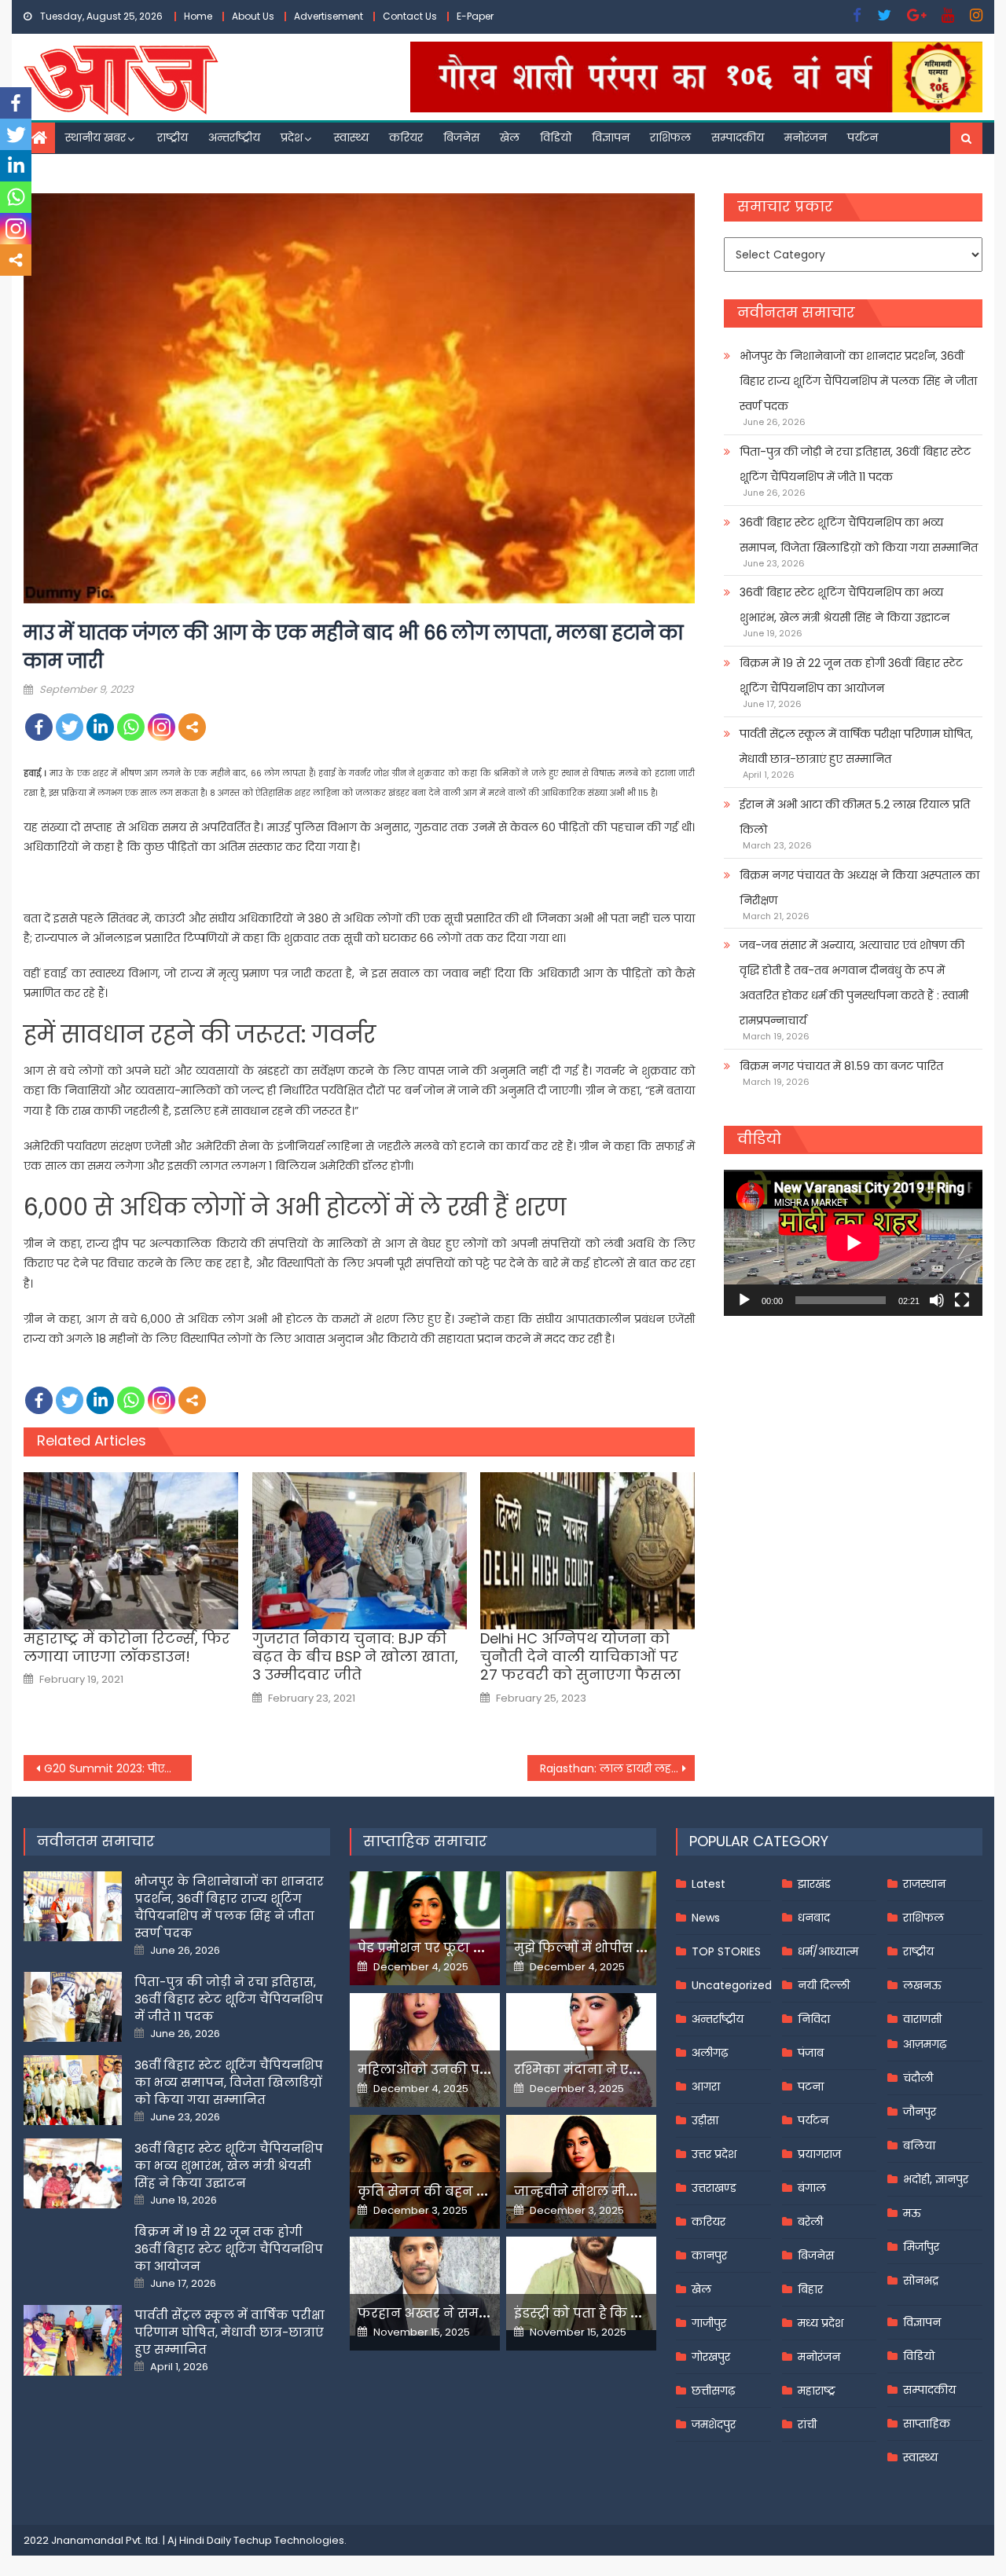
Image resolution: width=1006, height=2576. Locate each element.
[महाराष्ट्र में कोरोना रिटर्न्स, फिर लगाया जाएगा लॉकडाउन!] (131, 1551)
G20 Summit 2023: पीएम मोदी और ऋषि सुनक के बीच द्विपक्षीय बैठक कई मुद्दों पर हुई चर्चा (118, 1768)
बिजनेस (461, 137)
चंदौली (918, 2078)
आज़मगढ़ (925, 2044)
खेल (510, 137)
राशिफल (670, 137)
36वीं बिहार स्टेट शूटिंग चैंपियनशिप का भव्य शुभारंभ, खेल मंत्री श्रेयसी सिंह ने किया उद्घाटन (844, 605)
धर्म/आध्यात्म (828, 1951)
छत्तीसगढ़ (713, 2391)
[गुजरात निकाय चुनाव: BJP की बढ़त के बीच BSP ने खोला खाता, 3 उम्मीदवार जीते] (360, 1551)
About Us (253, 16)
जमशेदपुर (714, 2424)
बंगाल (812, 2188)
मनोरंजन (806, 137)
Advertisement (329, 16)
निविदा (814, 2019)
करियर (406, 137)
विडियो (556, 137)
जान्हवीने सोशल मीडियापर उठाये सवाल (629, 2191)
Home (198, 16)
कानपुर (709, 2255)
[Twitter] (70, 727)
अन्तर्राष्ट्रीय (234, 137)
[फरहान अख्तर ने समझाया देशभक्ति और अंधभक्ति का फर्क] (425, 2286)
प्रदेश (292, 137)
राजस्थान (924, 1884)
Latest (709, 1884)
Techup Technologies (289, 2540)
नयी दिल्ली (824, 1985)
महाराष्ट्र (817, 2391)
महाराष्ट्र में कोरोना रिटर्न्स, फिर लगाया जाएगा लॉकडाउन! (127, 1648)
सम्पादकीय (738, 137)
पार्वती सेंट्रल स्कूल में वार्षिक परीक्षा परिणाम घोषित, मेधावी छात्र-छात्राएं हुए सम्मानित (856, 746)
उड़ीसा (705, 2120)
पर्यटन (863, 137)
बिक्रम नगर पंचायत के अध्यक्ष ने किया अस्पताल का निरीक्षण (859, 888)
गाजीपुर (709, 2323)
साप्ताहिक (927, 2424)
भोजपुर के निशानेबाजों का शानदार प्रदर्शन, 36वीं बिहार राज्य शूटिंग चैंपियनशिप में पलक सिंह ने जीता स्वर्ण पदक (858, 381)
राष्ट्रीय (173, 137)
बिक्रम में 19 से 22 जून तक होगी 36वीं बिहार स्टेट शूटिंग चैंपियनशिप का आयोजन (851, 676)
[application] (853, 1242)
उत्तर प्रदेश (714, 2154)
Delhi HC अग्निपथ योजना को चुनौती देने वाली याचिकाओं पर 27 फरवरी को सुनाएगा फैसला (580, 1657)
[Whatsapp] (131, 727)
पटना (811, 2087)
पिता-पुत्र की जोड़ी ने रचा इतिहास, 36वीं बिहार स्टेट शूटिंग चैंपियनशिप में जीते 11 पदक (855, 464)
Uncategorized (732, 1985)
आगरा (706, 2087)
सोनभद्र (921, 2281)
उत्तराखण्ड (714, 2188)
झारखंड (814, 1884)
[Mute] (937, 1300)
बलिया (919, 2145)
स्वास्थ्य (351, 137)
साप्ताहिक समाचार (425, 1841)
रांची (807, 2424)
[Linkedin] (100, 727)
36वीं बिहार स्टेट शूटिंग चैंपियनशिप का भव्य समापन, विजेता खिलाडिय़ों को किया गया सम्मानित (859, 535)
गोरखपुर (711, 2357)
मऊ (912, 2213)
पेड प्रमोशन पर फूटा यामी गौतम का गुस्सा (477, 1948)
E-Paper (475, 16)
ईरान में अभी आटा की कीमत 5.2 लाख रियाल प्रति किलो (855, 817)
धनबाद (814, 1918)
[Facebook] (39, 727)
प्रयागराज (819, 2154)
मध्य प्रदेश (821, 2323)
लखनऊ (922, 1985)
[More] (192, 727)
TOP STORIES (726, 1951)
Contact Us (410, 16)
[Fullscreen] (962, 1300)
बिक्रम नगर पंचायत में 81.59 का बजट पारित (841, 1066)
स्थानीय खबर (95, 137)
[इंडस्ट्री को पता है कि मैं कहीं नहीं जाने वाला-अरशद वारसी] (581, 2283)
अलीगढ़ (710, 2053)
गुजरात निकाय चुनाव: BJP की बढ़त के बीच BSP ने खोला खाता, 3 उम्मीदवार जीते (355, 1657)
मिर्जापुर (921, 2247)
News (706, 1918)
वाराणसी (922, 2019)
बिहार (810, 2289)
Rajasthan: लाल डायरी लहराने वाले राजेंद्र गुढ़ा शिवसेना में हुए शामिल (618, 1768)
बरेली (810, 2222)
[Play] (744, 1300)
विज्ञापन (611, 137)
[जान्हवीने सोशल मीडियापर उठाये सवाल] (581, 2169)
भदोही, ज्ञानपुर (936, 2179)
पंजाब (811, 2053)
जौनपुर (920, 2112)
